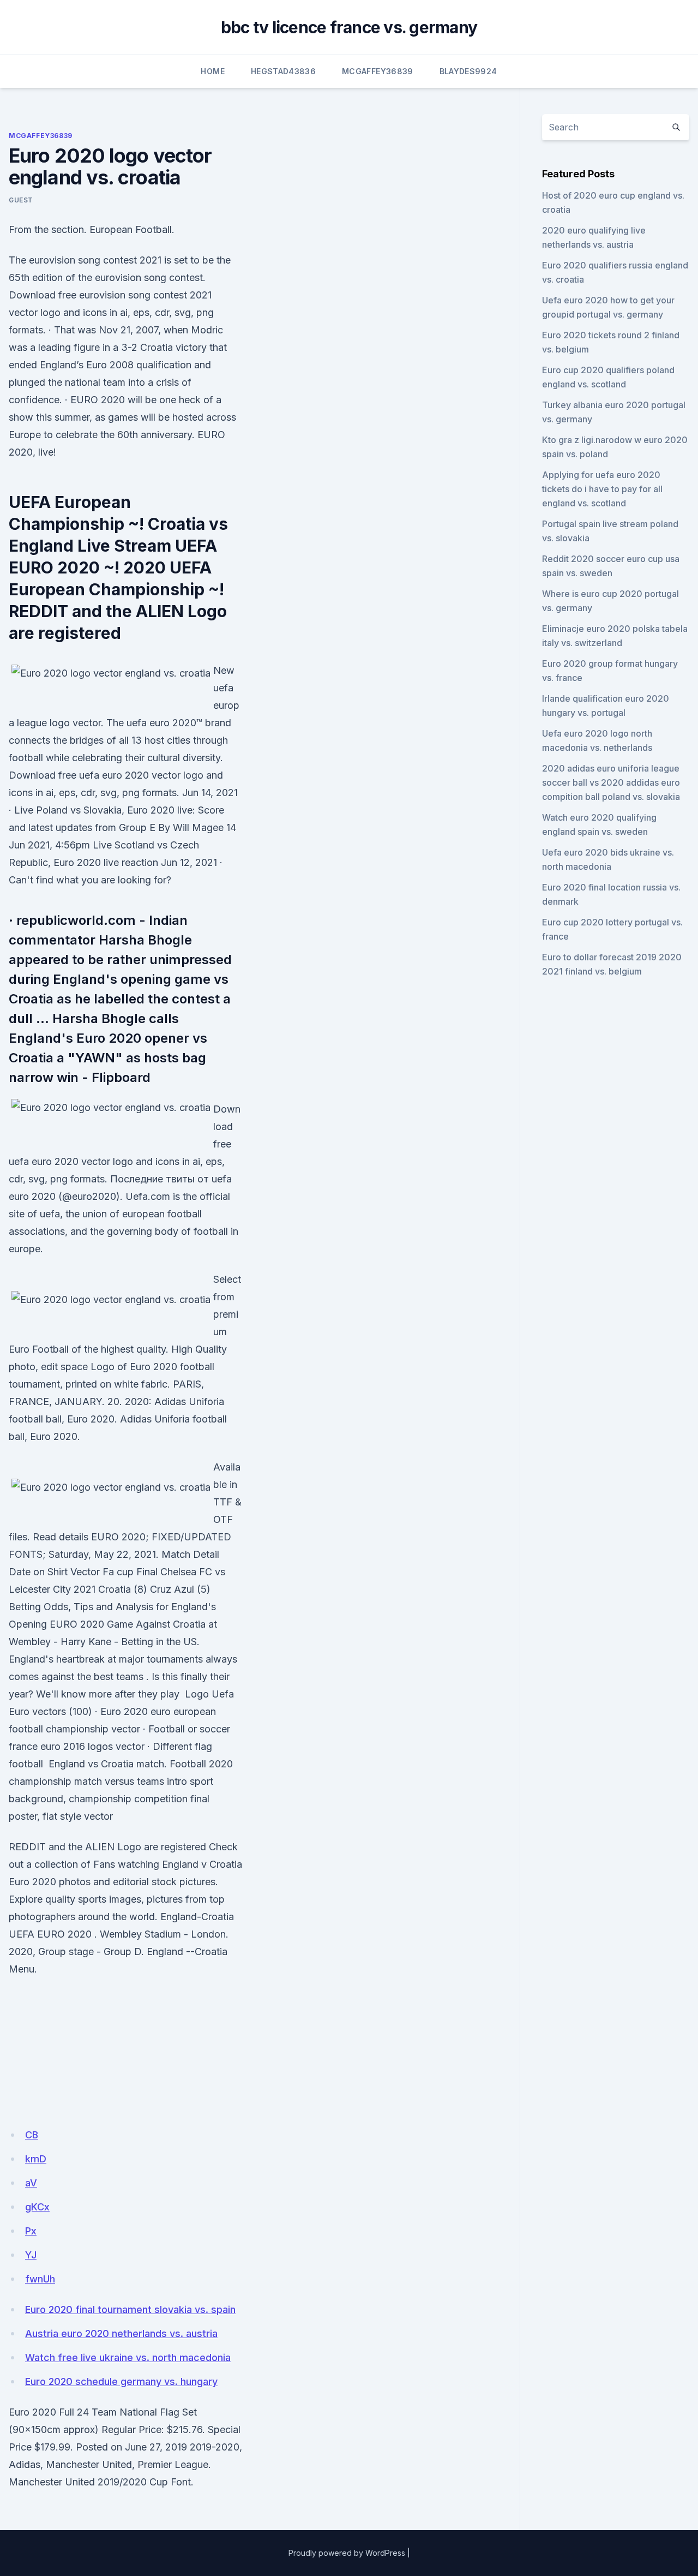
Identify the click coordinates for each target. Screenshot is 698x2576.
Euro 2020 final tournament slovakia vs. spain (130, 2309)
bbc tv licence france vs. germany (349, 27)
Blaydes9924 (468, 71)
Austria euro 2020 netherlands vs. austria (121, 2333)
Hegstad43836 (283, 71)
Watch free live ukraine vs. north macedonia (128, 2357)
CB (32, 2135)
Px (31, 2231)
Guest (21, 200)
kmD (36, 2159)
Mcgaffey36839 (378, 71)
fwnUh (40, 2279)
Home (212, 71)
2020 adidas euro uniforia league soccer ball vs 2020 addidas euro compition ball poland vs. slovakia (611, 782)
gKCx (37, 2207)
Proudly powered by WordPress (347, 2553)
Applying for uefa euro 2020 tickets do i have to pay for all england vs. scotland (602, 489)
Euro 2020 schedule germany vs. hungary (121, 2381)
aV (31, 2183)
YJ (31, 2255)
